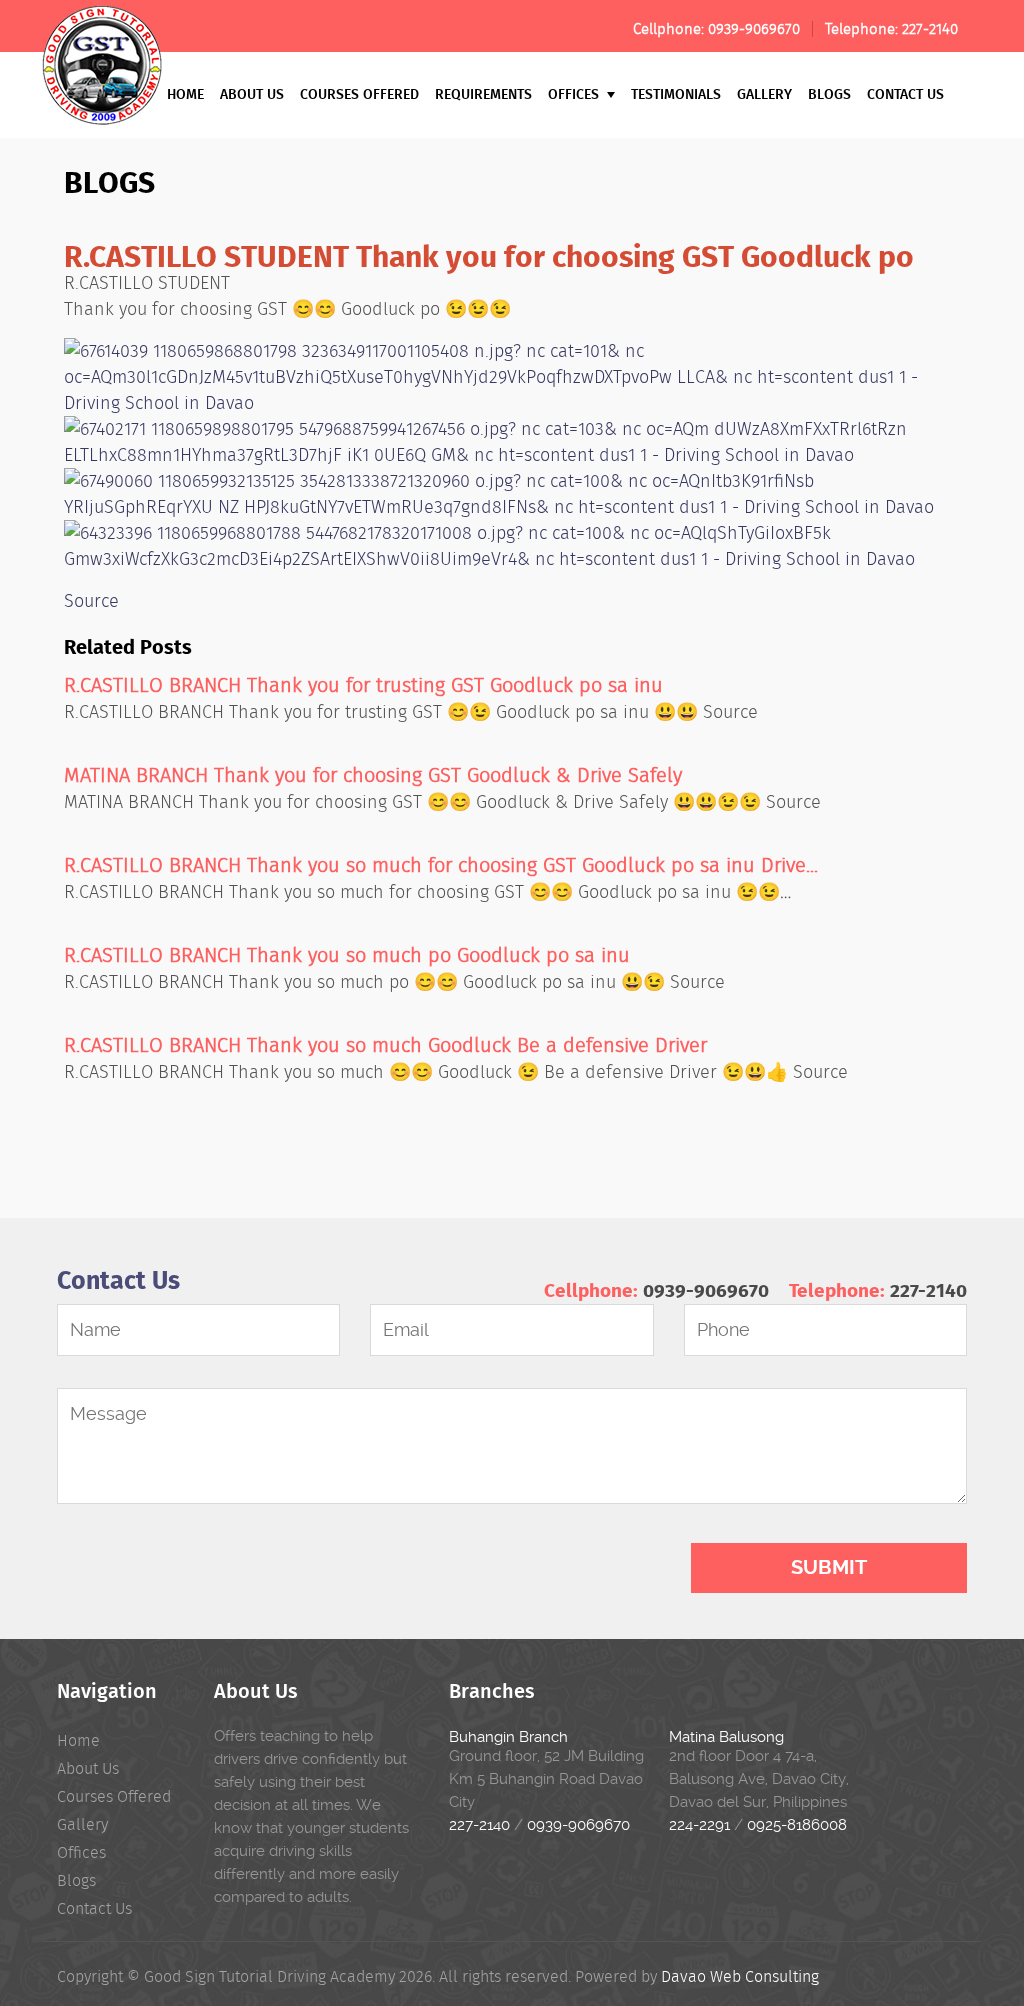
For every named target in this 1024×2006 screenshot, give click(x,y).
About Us (252, 93)
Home (185, 93)
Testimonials (676, 93)
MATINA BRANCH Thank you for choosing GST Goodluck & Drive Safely (373, 775)
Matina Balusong (726, 1737)
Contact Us (905, 93)
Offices (575, 93)
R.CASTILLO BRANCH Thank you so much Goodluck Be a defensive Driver (385, 1045)
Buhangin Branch (508, 1737)
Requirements (483, 93)
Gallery (764, 93)
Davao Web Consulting (740, 1976)
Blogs (829, 93)
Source (91, 601)
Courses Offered (359, 93)
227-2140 (930, 29)
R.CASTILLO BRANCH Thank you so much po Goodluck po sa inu (347, 955)
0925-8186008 (797, 1825)
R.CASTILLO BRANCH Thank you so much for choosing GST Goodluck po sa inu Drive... (441, 865)
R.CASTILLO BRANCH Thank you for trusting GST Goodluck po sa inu (363, 685)
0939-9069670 (754, 29)
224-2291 (699, 1825)
